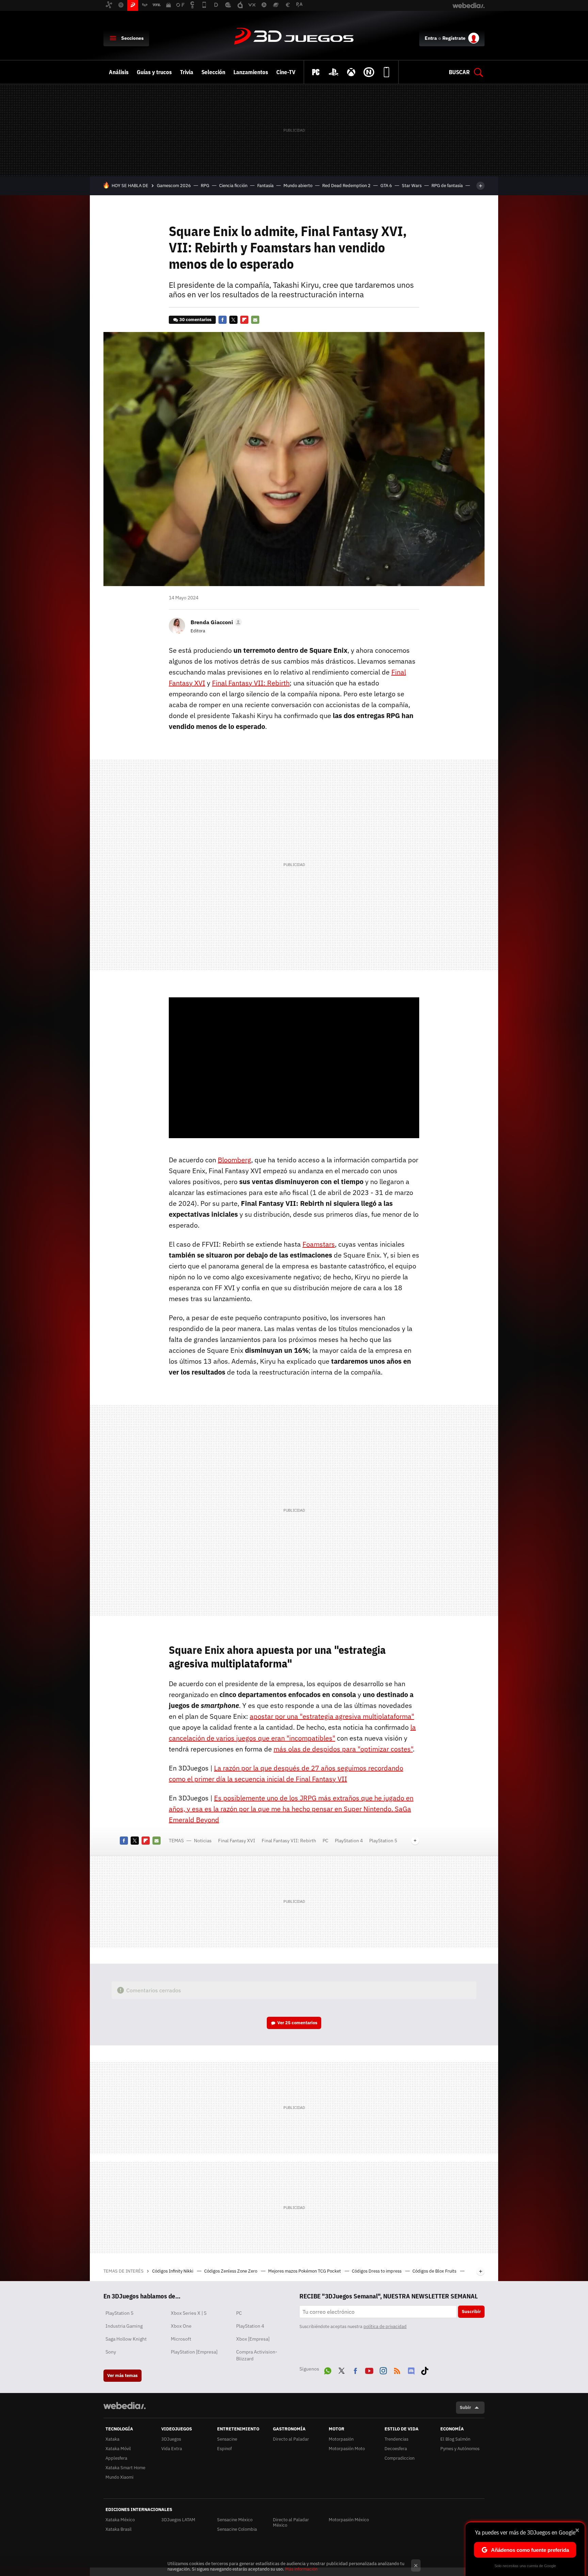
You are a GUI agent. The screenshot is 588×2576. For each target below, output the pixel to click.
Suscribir (471, 2312)
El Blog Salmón (455, 2439)
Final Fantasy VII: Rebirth (289, 1841)
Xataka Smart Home (125, 2468)
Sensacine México (235, 2520)
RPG (205, 186)
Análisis (119, 72)
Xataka (112, 2439)
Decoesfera (396, 2449)
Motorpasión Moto (347, 2449)
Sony (111, 2352)
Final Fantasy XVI (237, 1841)
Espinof (224, 2449)
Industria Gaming (124, 2326)
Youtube (369, 2370)
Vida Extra (172, 2449)
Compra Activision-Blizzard (257, 2355)
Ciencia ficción (233, 186)
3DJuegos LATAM (178, 2520)
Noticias (203, 1841)
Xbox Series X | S (189, 2313)
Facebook (223, 320)
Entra (431, 38)
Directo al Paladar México (291, 2522)
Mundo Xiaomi (119, 2477)
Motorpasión (341, 2439)
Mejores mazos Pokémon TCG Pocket (305, 2271)
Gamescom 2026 (174, 186)
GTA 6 (386, 186)
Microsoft (181, 2339)
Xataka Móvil (118, 2449)
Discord (411, 2370)
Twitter (233, 320)
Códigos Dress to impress (377, 2271)
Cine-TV (286, 72)
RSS (397, 2370)
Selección (213, 72)
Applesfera (116, 2458)
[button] (215, 622)
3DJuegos (294, 37)
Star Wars (412, 186)
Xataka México (120, 2520)
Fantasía (265, 186)
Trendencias (396, 2439)
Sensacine (227, 2439)
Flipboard (244, 320)
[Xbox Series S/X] (351, 72)
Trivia (187, 72)
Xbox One (181, 2326)
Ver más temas (122, 2375)
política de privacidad (385, 2326)
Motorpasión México (349, 2520)
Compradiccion (399, 2458)
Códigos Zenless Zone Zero (231, 2271)
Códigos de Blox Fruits (435, 2271)
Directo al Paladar (291, 2439)
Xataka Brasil (119, 2529)
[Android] (387, 72)
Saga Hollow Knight (126, 2339)
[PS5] (333, 72)
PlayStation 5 (383, 1841)
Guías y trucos (154, 72)
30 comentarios (195, 320)
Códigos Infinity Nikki (173, 2271)
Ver (297, 2023)
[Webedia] (125, 2406)
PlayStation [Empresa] (194, 2352)
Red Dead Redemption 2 (346, 186)
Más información (301, 2569)
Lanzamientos (251, 72)
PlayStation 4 (349, 1841)
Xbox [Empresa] (253, 2339)
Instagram (383, 2370)
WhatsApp (328, 2370)
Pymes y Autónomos (460, 2449)
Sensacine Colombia (237, 2529)
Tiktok (425, 2370)
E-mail (255, 320)
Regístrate (454, 38)
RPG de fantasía (447, 186)
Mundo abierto (298, 186)
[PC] (316, 72)
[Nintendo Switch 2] (369, 72)
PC (325, 1841)
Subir (465, 2407)
